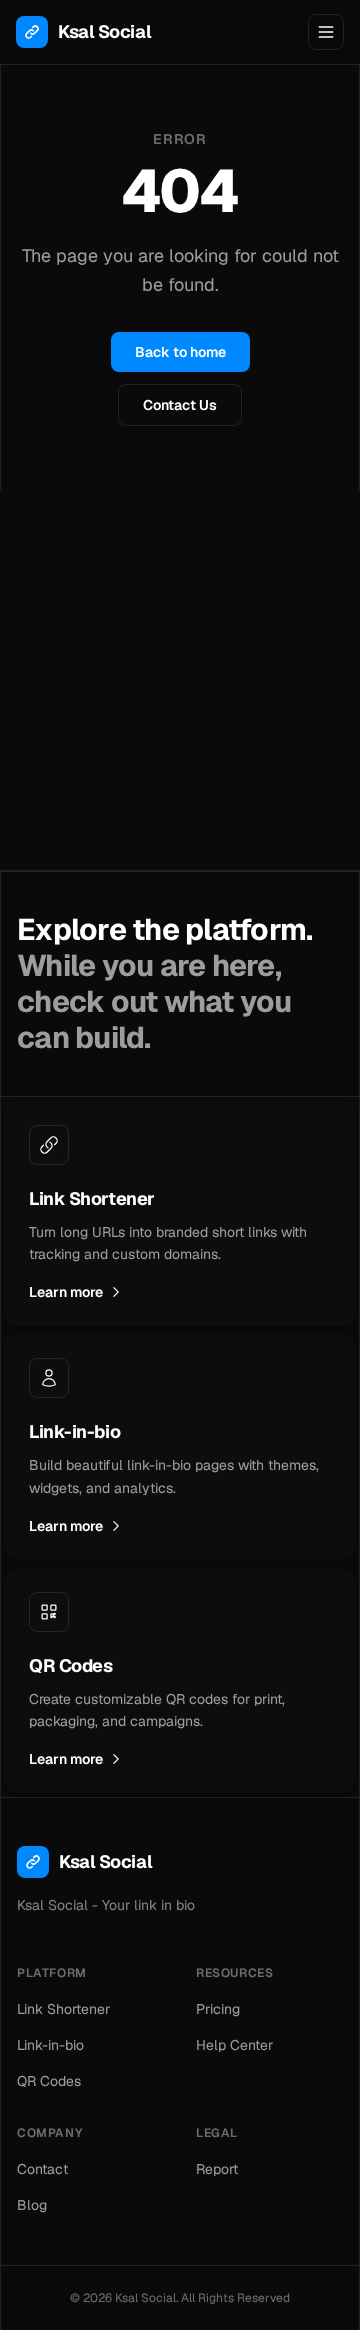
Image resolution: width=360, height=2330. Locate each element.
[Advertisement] (180, 680)
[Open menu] (326, 32)
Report (217, 2169)
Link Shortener (63, 2009)
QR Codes (49, 2081)
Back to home (180, 352)
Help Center (234, 2045)
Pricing (218, 2009)
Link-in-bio (50, 2045)
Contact (42, 2169)
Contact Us (180, 405)
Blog (32, 2205)
